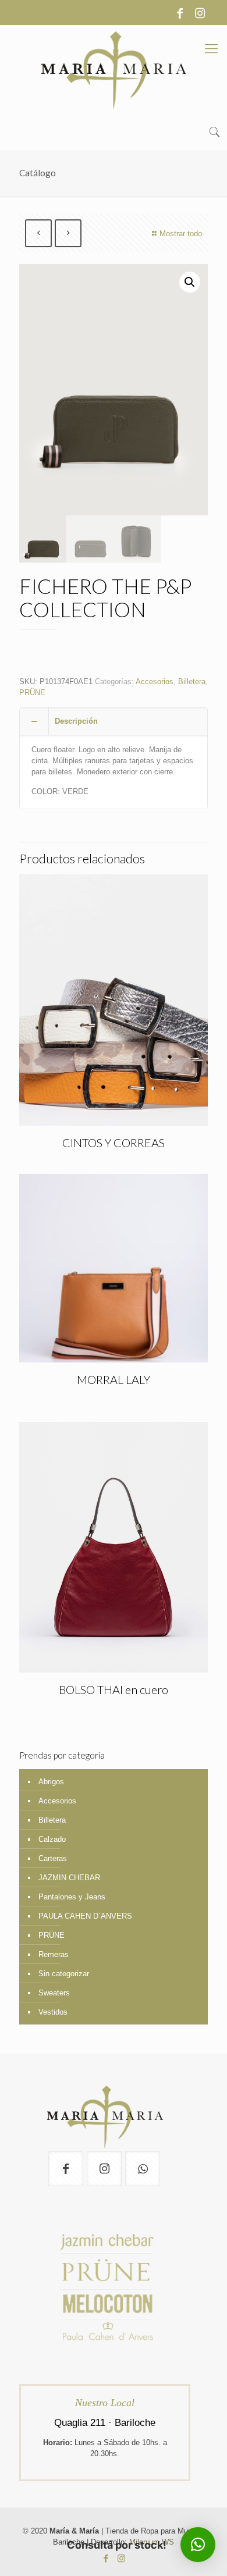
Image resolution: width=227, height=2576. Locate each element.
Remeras (54, 1954)
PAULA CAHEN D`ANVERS (85, 1916)
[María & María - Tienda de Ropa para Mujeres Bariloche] (114, 70)
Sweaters (54, 1993)
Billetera (192, 682)
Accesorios (155, 682)
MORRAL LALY (114, 1379)
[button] (190, 282)
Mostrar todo (181, 234)
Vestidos (53, 2012)
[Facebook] (180, 13)
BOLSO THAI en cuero (114, 1689)
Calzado (52, 1839)
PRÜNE (32, 693)
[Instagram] (200, 13)
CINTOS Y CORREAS (114, 1143)
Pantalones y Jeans (72, 1897)
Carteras (53, 1858)
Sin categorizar (64, 1974)
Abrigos (51, 1782)
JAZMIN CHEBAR (69, 1878)
